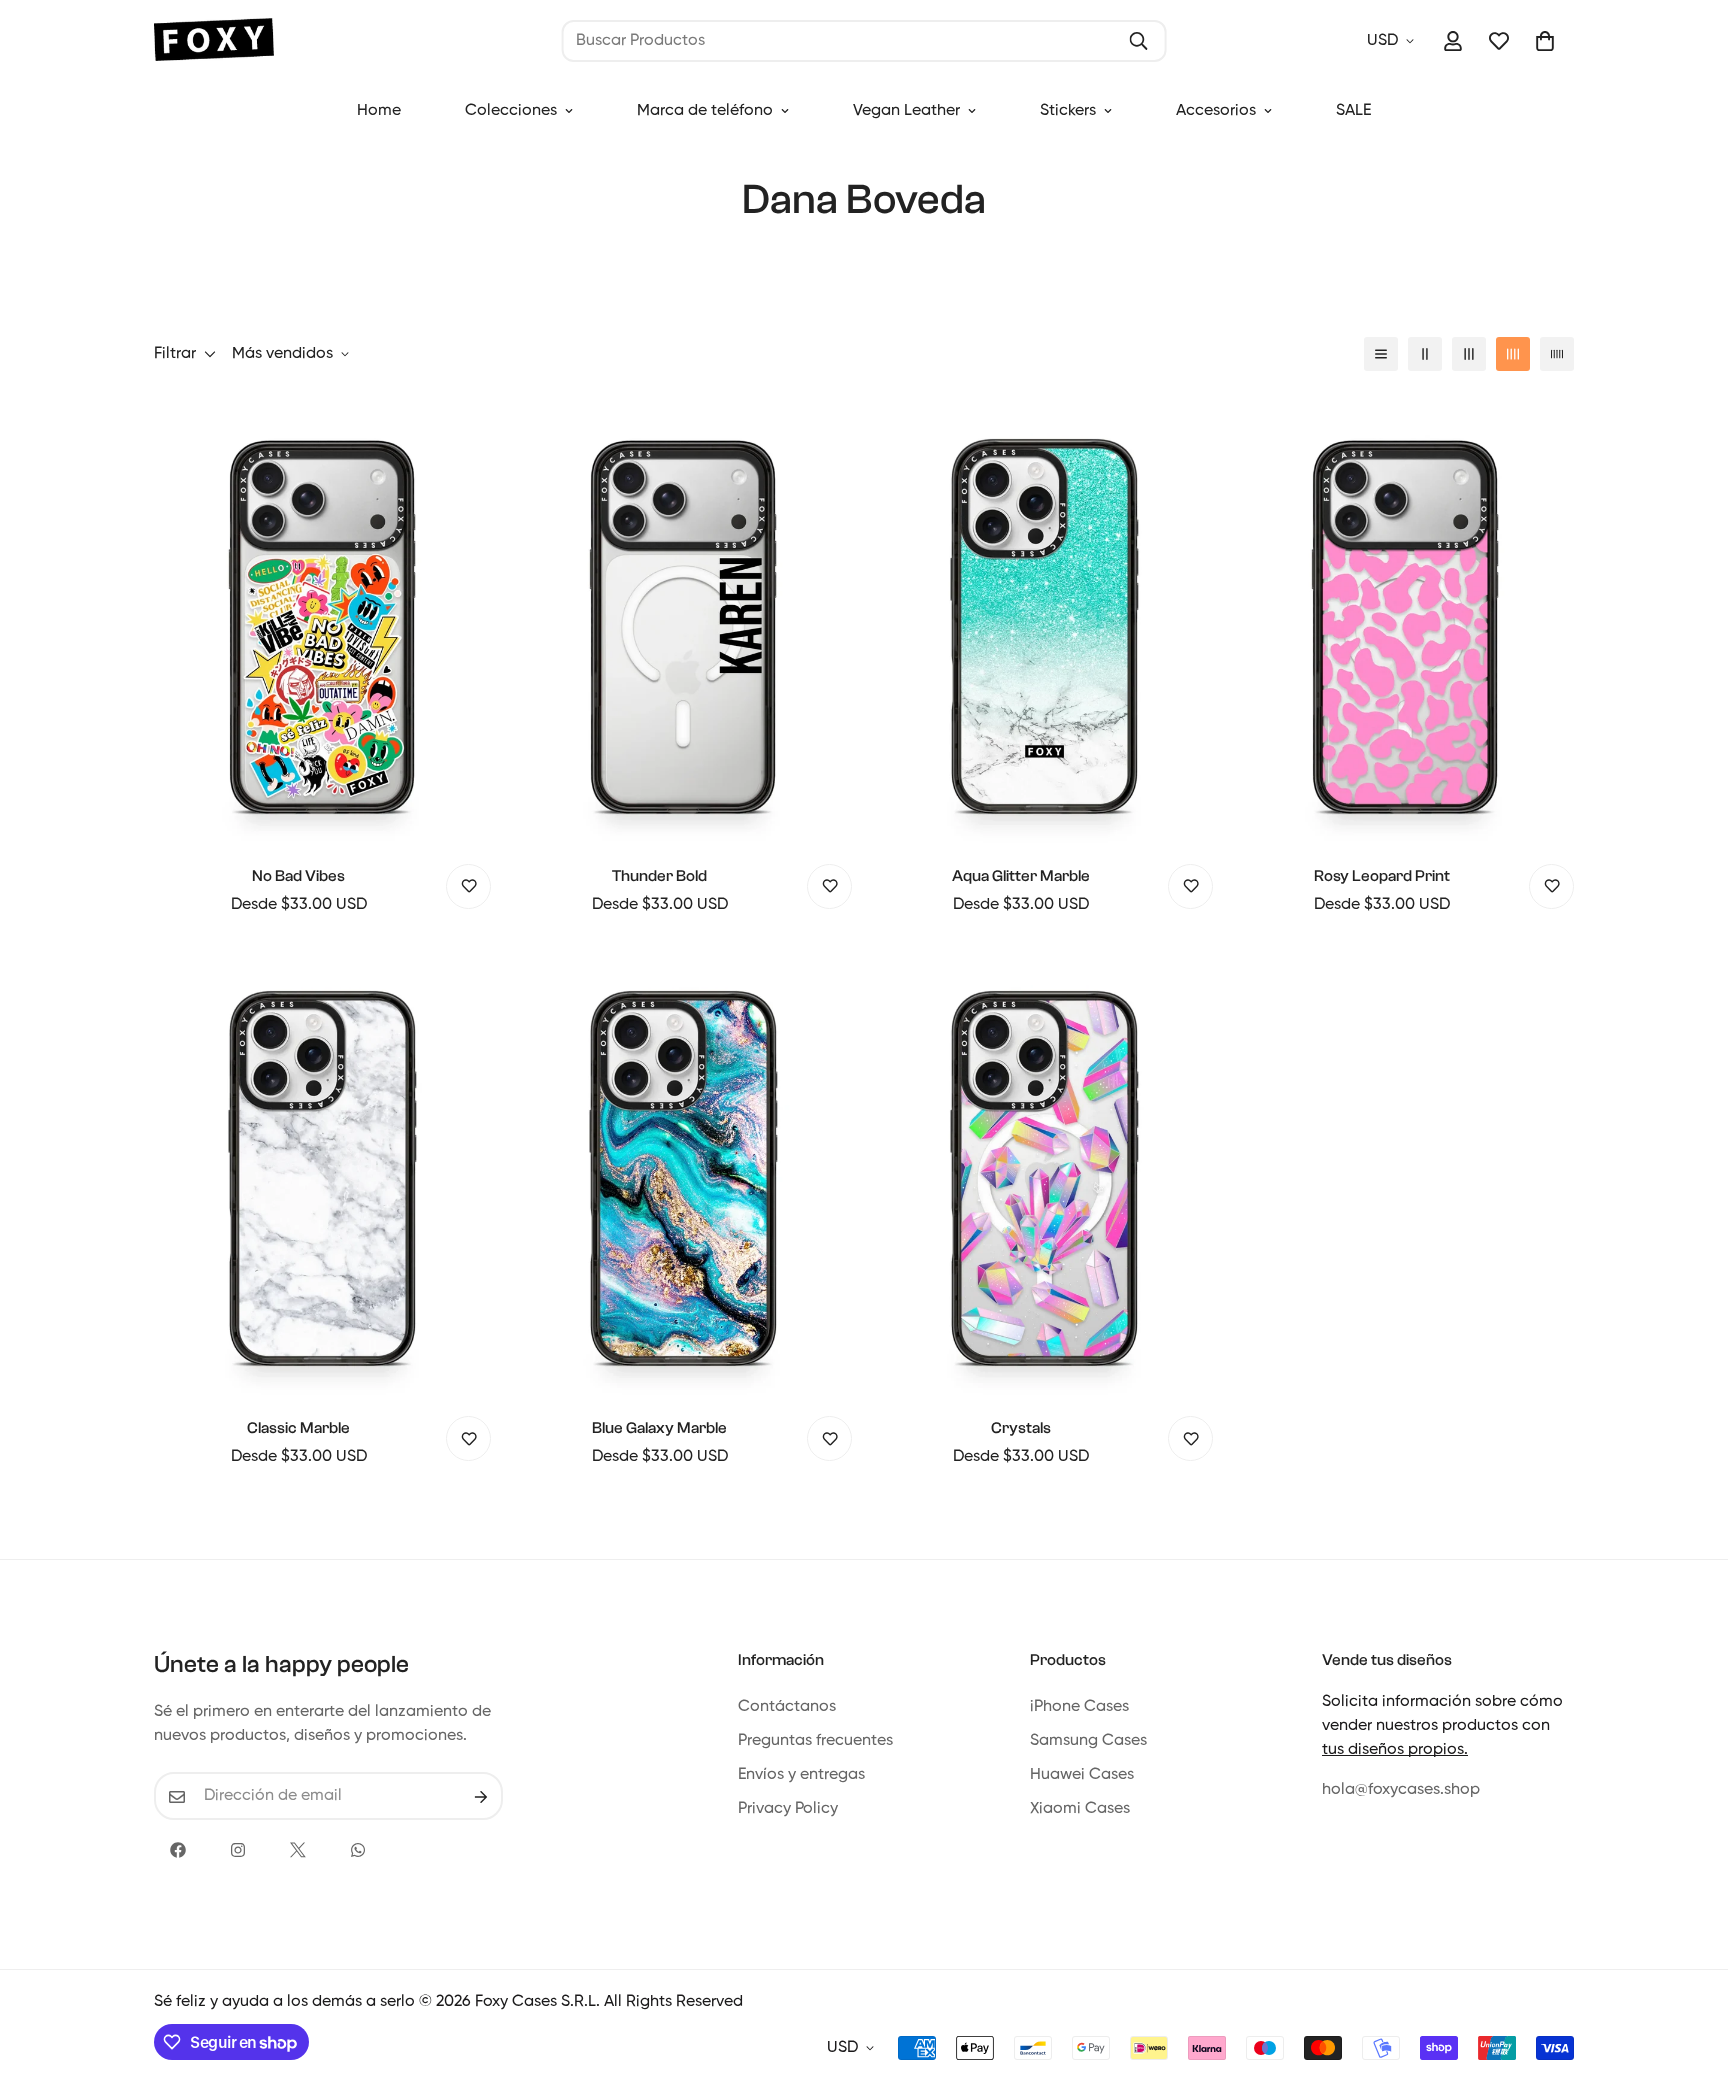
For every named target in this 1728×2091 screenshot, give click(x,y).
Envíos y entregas (801, 1776)
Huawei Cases (1082, 1776)
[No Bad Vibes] (322, 619)
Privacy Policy (788, 1810)
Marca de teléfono (705, 111)
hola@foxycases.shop (1401, 1791)
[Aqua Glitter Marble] (1044, 619)
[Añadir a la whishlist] (468, 886)
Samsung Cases (1088, 1742)
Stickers (1068, 111)
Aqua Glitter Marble (1021, 876)
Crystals (1021, 1428)
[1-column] (1381, 354)
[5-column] (1557, 354)
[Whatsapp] (358, 1850)
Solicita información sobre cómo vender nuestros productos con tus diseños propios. (1442, 1727)
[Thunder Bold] (683, 619)
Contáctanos (787, 1708)
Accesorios (1216, 111)
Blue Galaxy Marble (659, 1428)
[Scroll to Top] (1689, 1982)
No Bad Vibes (298, 876)
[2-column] (1425, 354)
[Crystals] (1044, 1171)
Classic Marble (298, 1428)
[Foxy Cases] (214, 41)
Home (379, 111)
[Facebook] (178, 1850)
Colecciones (511, 111)
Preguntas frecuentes (815, 1742)
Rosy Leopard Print (1382, 876)
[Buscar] (1138, 41)
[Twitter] (298, 1850)
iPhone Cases (1079, 1708)
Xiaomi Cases (1080, 1810)
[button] (1545, 41)
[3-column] (1469, 354)
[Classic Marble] (322, 1171)
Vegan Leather (906, 111)
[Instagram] (238, 1850)
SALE (1353, 111)
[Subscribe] (481, 1797)
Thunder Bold (659, 876)
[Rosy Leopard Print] (1405, 619)
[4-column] (1513, 354)
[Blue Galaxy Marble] (683, 1171)
